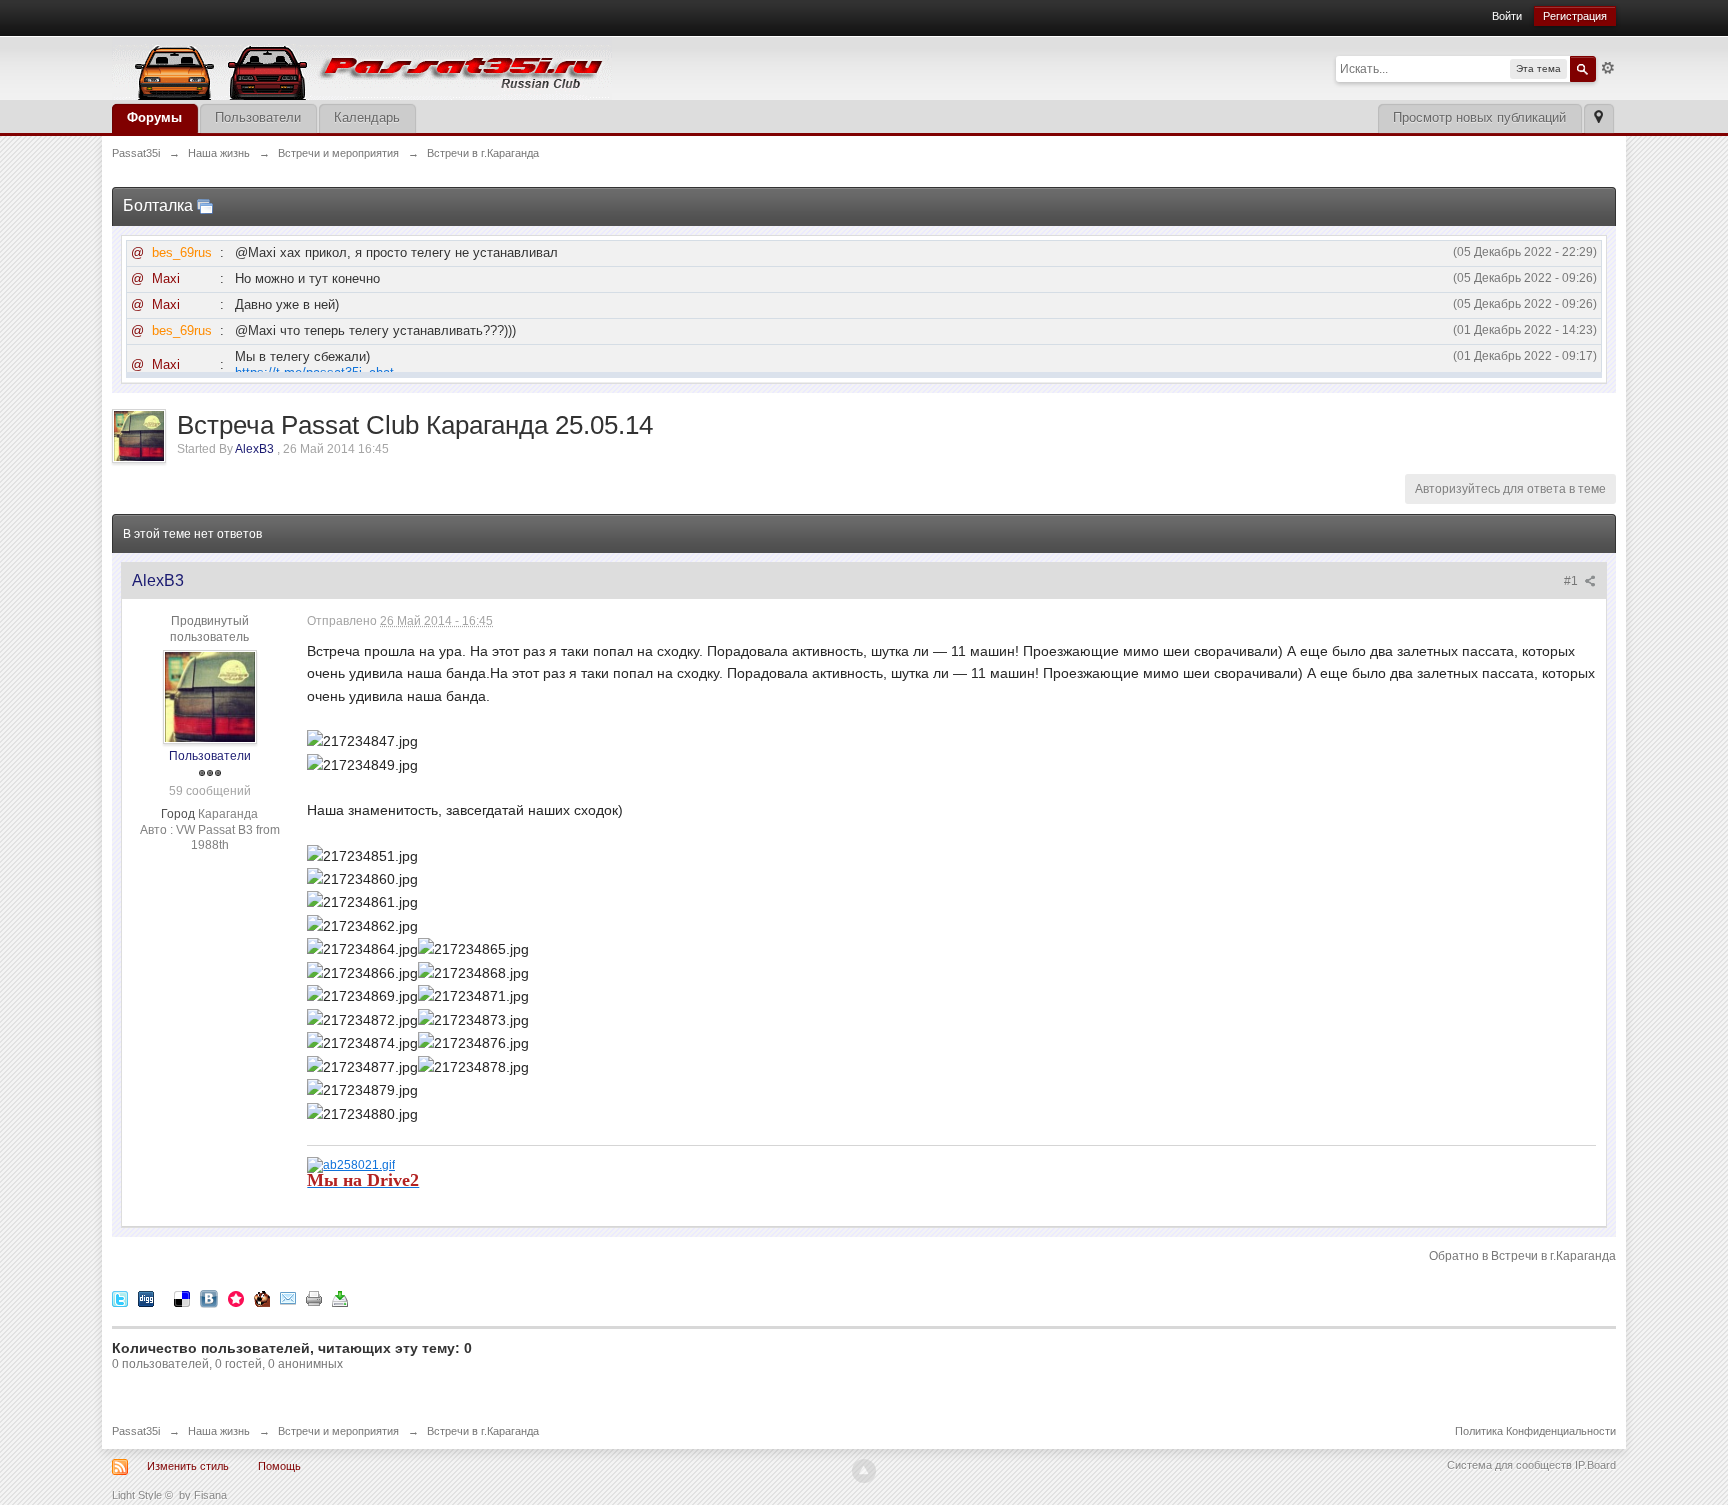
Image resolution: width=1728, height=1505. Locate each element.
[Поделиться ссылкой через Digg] (146, 1298)
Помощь (279, 1466)
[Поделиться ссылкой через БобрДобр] (262, 1298)
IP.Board (1595, 1465)
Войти (1507, 16)
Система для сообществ (1509, 1465)
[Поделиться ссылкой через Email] (288, 1298)
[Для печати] (314, 1298)
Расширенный (1608, 68)
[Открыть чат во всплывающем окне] (205, 205)
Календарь (367, 117)
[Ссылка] (351, 1163)
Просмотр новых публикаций (1479, 117)
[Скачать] (340, 1298)
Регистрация (1575, 16)
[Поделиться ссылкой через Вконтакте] (209, 1298)
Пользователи (258, 117)
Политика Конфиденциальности (1535, 1431)
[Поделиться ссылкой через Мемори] (236, 1298)
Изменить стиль (188, 1466)
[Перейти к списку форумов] (362, 66)
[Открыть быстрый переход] (1598, 118)
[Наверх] (864, 1471)
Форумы (154, 117)
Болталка (158, 205)
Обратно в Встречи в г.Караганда (1522, 1256)
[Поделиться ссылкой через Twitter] (120, 1298)
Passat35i (136, 1431)
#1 (1572, 581)
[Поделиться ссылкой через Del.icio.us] (182, 1298)
